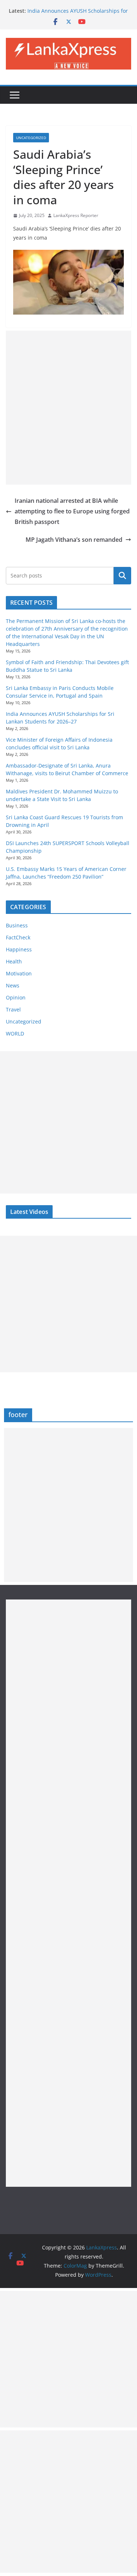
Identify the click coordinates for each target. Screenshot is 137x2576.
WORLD (15, 1033)
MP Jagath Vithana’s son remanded (74, 540)
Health (14, 961)
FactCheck (18, 937)
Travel (13, 1009)
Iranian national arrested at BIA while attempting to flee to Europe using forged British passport (72, 511)
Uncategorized (31, 138)
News (13, 985)
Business (17, 925)
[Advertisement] (68, 408)
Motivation (19, 973)
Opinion (16, 997)
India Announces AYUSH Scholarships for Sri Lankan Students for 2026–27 (78, 14)
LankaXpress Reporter (76, 215)
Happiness (19, 949)
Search (122, 575)
